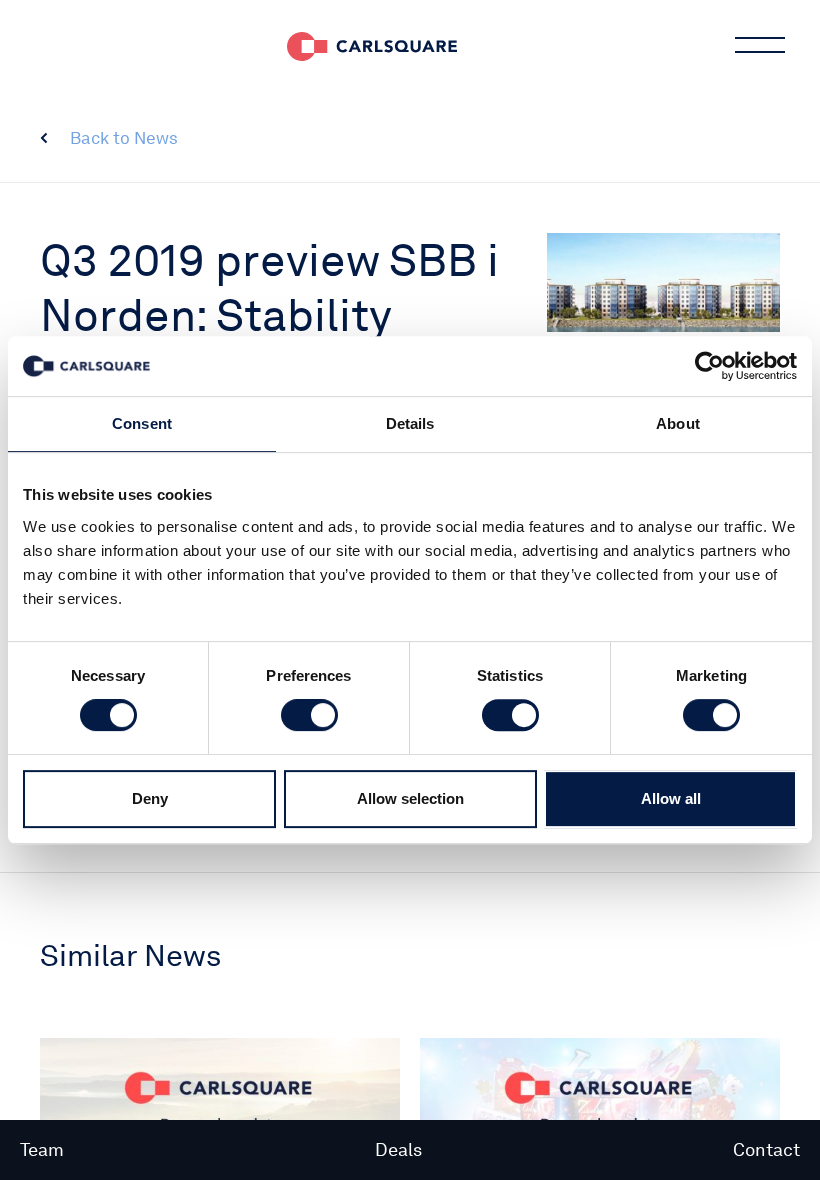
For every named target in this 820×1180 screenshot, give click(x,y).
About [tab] (678, 423)
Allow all (671, 798)
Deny (150, 798)
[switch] (309, 715)
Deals (398, 1149)
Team (42, 1149)
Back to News (124, 138)
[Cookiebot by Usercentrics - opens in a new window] (709, 366)
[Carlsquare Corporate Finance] (372, 45)
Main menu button (760, 45)
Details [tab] (410, 423)
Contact (766, 1149)
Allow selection (410, 798)
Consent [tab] (142, 423)
